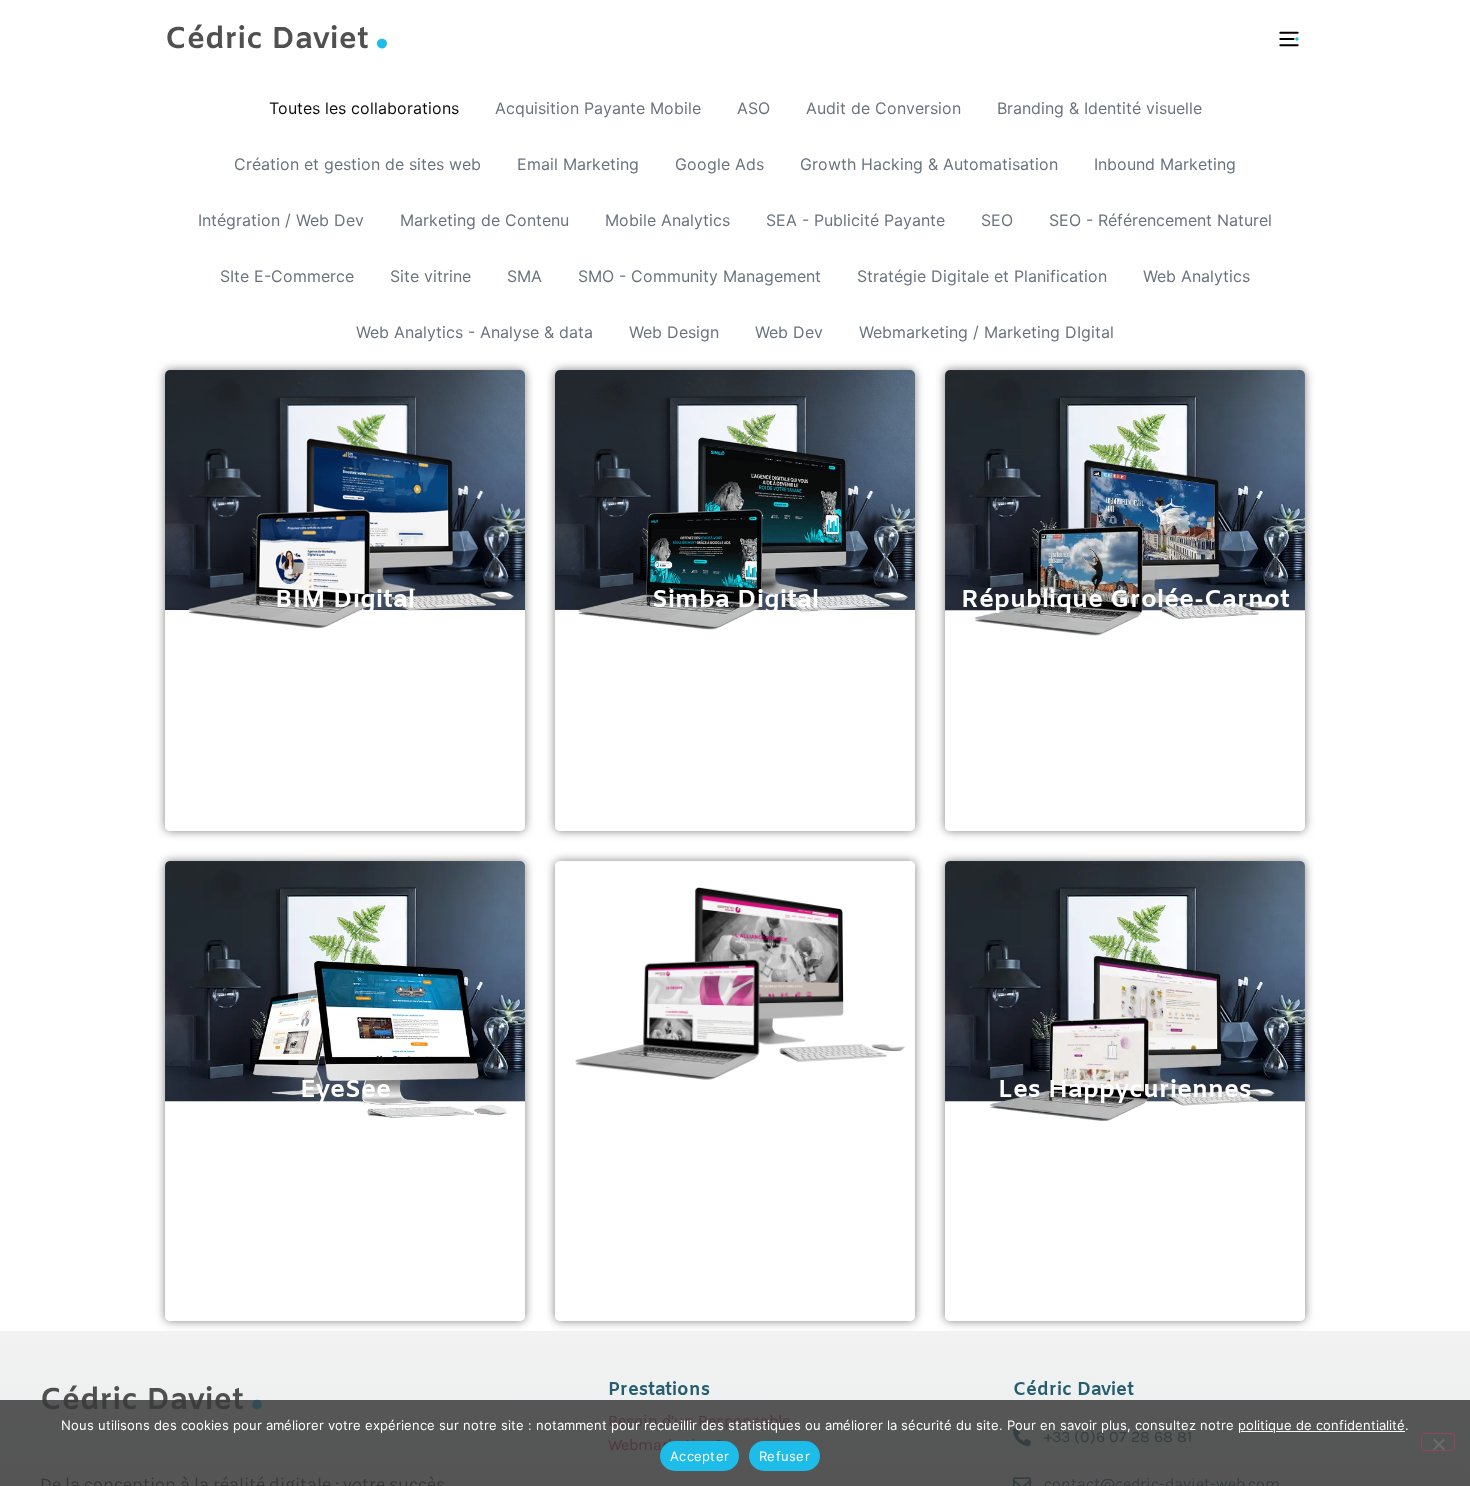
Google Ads (719, 164)
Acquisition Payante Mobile (598, 108)
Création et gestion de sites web (357, 164)
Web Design (674, 332)
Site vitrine (430, 276)
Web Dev (789, 332)
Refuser (784, 1456)
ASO (753, 108)
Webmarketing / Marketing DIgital (986, 332)
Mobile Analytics (667, 220)
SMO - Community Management (699, 276)
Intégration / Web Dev (281, 220)
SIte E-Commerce (287, 276)
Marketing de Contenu (484, 220)
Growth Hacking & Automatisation (929, 164)
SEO (997, 220)
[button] (1288, 40)
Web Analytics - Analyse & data (474, 332)
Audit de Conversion (883, 108)
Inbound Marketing (1165, 164)
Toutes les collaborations (364, 108)
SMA (524, 276)
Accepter (699, 1456)
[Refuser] (1438, 1442)
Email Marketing (578, 164)
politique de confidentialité (1321, 1425)
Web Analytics (1196, 276)
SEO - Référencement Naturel (1160, 220)
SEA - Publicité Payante (855, 220)
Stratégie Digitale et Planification (982, 276)
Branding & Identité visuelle (1099, 108)
